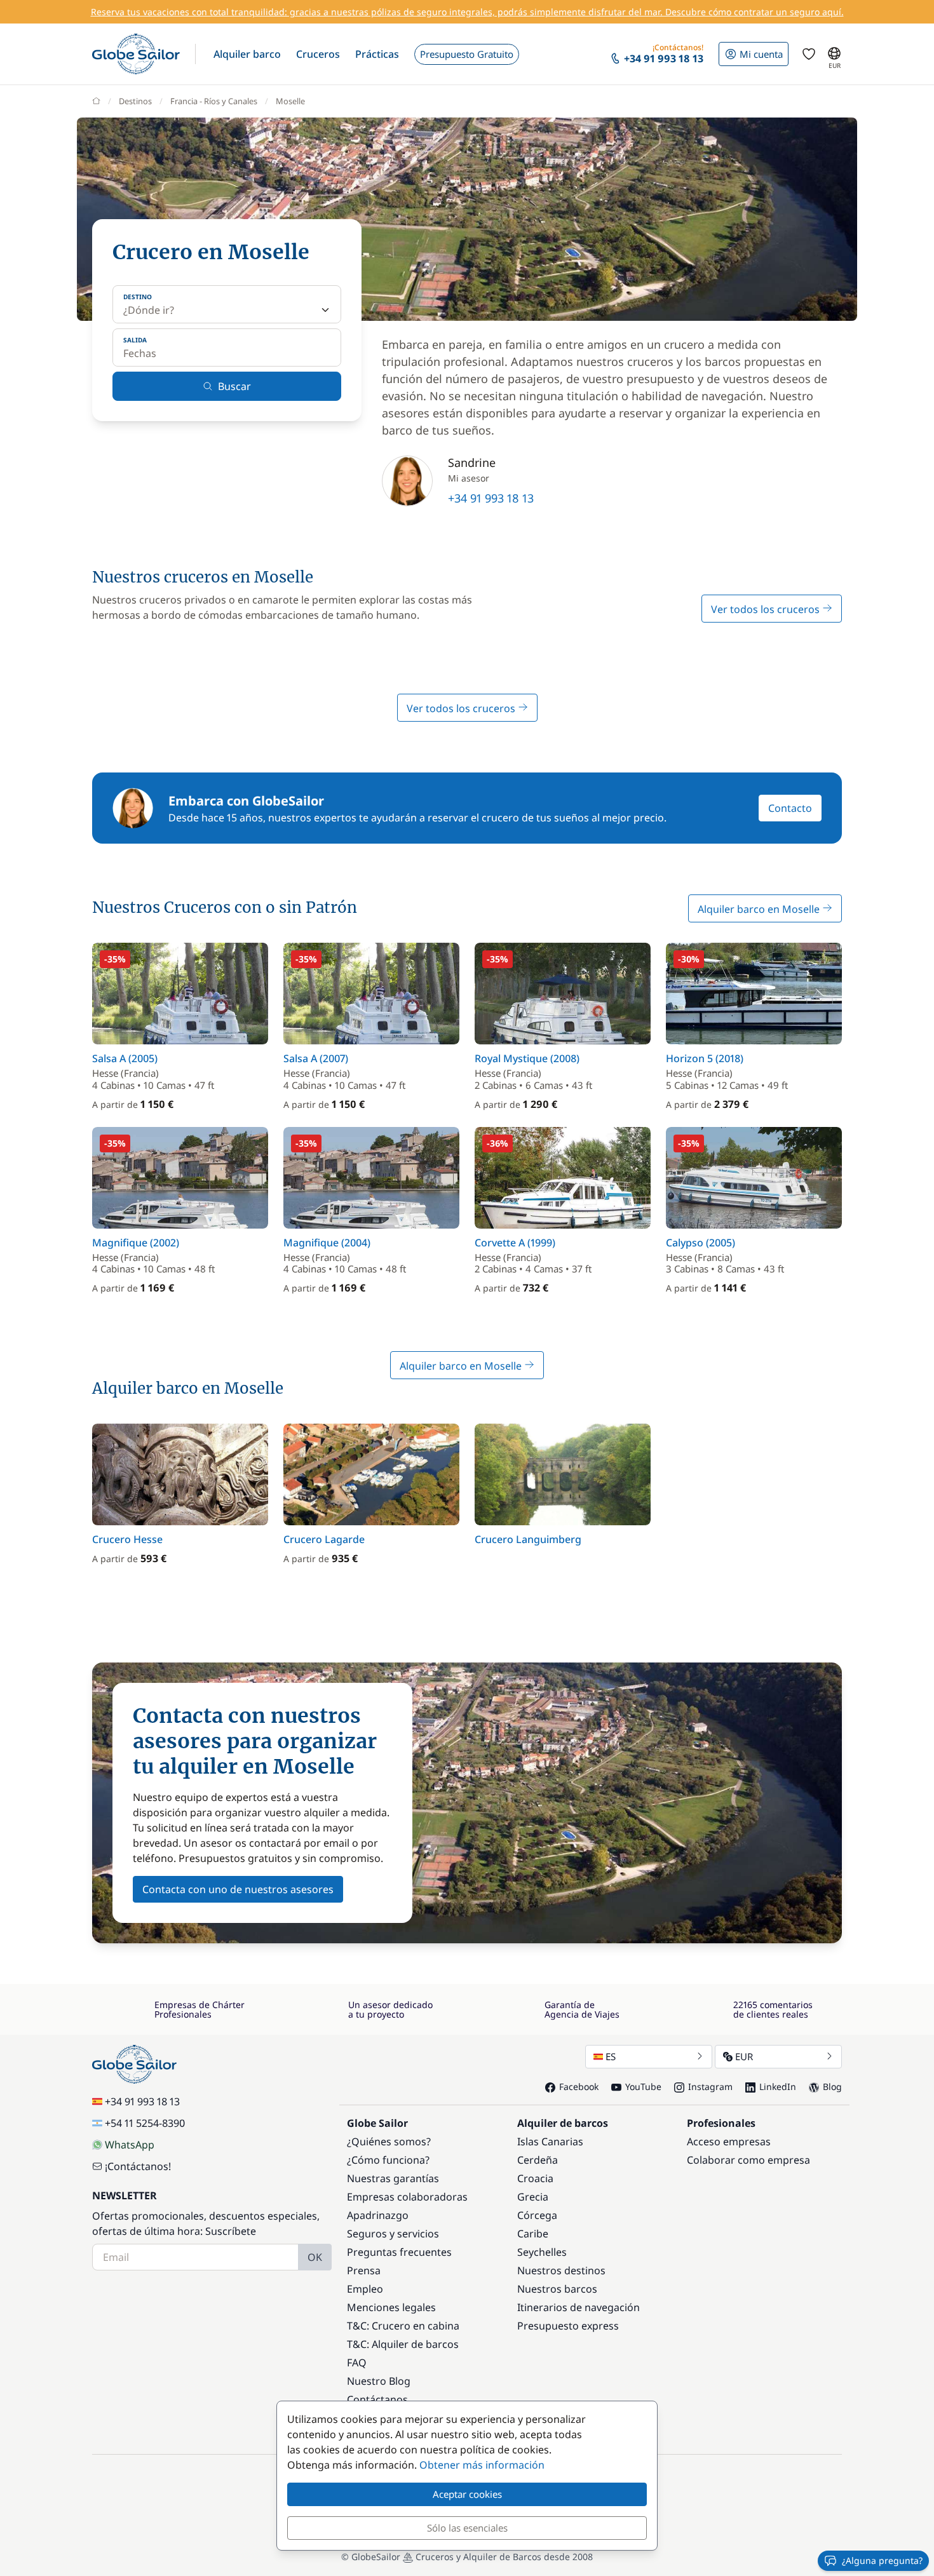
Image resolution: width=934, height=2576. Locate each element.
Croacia (535, 2178)
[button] (247, 54)
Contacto (790, 808)
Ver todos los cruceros (767, 609)
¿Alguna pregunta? (882, 2560)
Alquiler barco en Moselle (760, 909)
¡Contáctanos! (138, 2166)
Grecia (533, 2197)
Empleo (365, 2289)
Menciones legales (391, 2307)
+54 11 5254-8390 (145, 2123)
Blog (832, 2087)
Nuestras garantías (393, 2178)
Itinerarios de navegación (579, 2307)
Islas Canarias (550, 2141)
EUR (744, 2056)
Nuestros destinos (561, 2270)
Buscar (234, 386)
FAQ (357, 2363)
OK (315, 2257)
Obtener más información (482, 2465)
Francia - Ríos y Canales (214, 101)
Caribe (533, 2234)
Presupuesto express (568, 2326)
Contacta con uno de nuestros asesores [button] (238, 1889)
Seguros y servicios (393, 2234)
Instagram (710, 2087)
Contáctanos (377, 2399)
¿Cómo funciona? (388, 2160)
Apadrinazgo (378, 2215)
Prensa (364, 2270)
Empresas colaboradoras (407, 2197)
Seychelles (542, 2252)
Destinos (135, 101)
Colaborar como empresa (748, 2160)
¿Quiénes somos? (389, 2141)
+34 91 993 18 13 (491, 498)
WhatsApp (130, 2145)
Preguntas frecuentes (399, 2252)
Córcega (537, 2215)
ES (611, 2056)
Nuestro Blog (379, 2381)
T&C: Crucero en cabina (403, 2326)
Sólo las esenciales (467, 2528)
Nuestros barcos (557, 2289)
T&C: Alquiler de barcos (403, 2344)
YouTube (643, 2087)
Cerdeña (538, 2160)
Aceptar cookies (467, 2494)
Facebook (579, 2087)
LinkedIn (778, 2087)
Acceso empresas (729, 2141)
